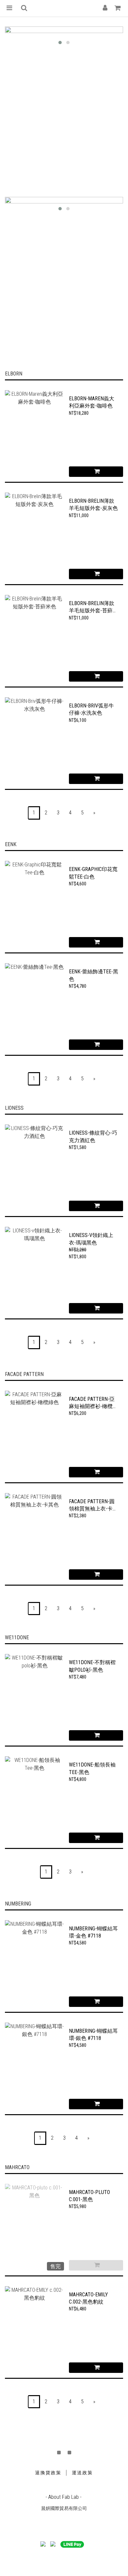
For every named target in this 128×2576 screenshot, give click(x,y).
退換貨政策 (48, 2473)
